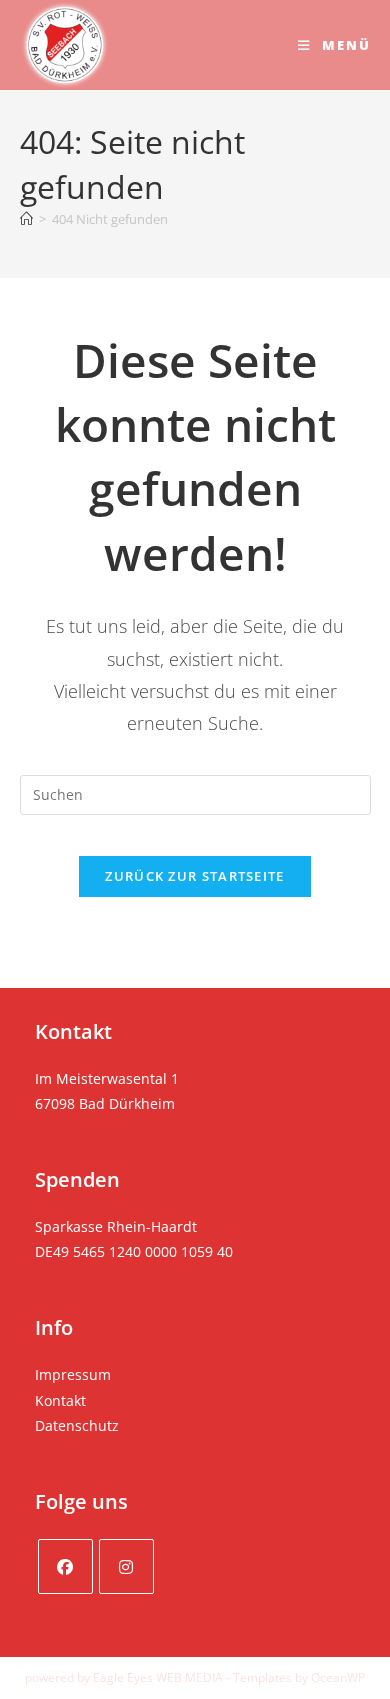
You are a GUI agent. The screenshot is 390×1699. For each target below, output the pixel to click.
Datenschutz (77, 1425)
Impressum (73, 1374)
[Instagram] (126, 1566)
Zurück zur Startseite (194, 876)
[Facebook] (65, 1566)
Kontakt (60, 1400)
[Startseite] (26, 219)
